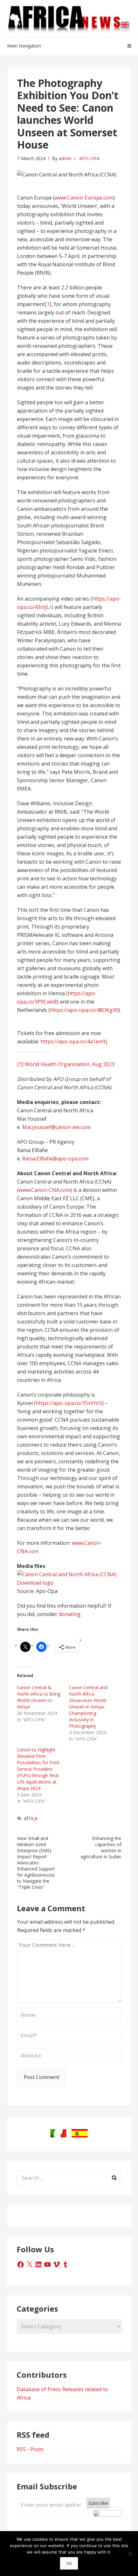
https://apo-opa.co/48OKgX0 (84, 1010)
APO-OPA (89, 158)
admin (65, 158)
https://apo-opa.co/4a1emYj (74, 1041)
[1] (48, 304)
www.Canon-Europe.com (84, 198)
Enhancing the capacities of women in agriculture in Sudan (101, 1847)
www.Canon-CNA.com (44, 1190)
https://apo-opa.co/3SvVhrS (69, 1403)
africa (30, 1818)
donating (70, 1614)
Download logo (35, 1583)
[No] (130, 2554)
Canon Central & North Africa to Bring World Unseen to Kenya (39, 1697)
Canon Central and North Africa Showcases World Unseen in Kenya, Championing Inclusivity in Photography (88, 1707)
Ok (69, 2563)
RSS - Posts (30, 2449)
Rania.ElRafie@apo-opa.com (55, 1159)
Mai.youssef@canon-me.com (56, 1127)
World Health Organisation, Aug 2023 (70, 1064)
